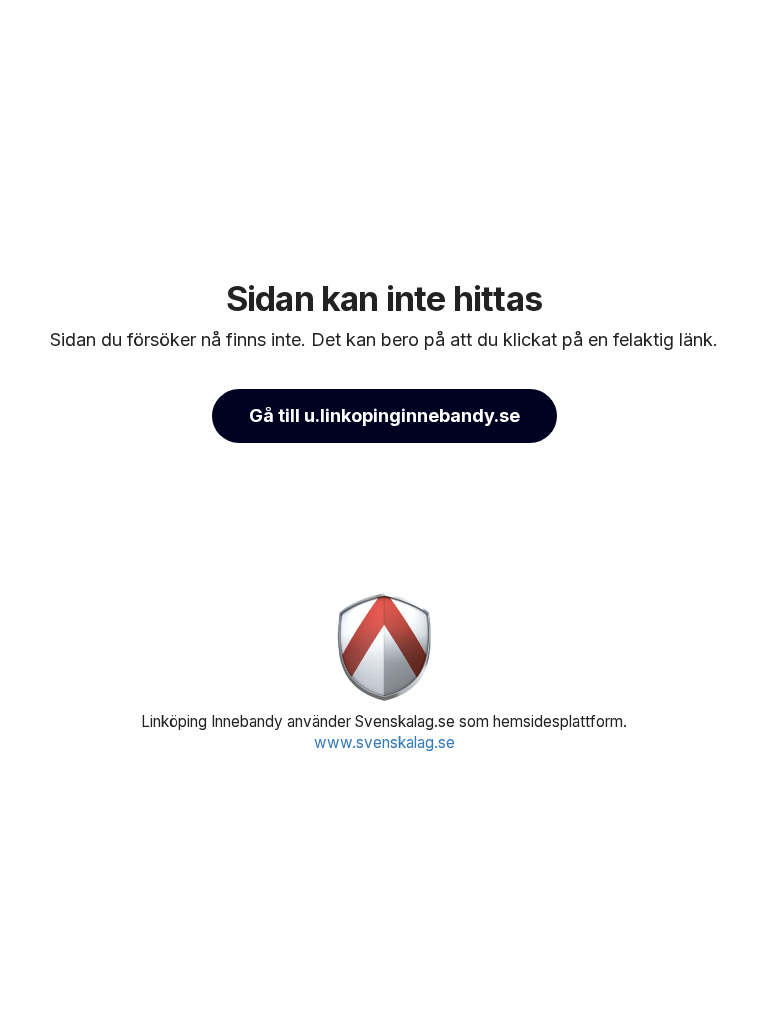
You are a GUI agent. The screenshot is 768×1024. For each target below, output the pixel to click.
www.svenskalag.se (384, 742)
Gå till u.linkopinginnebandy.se (384, 415)
